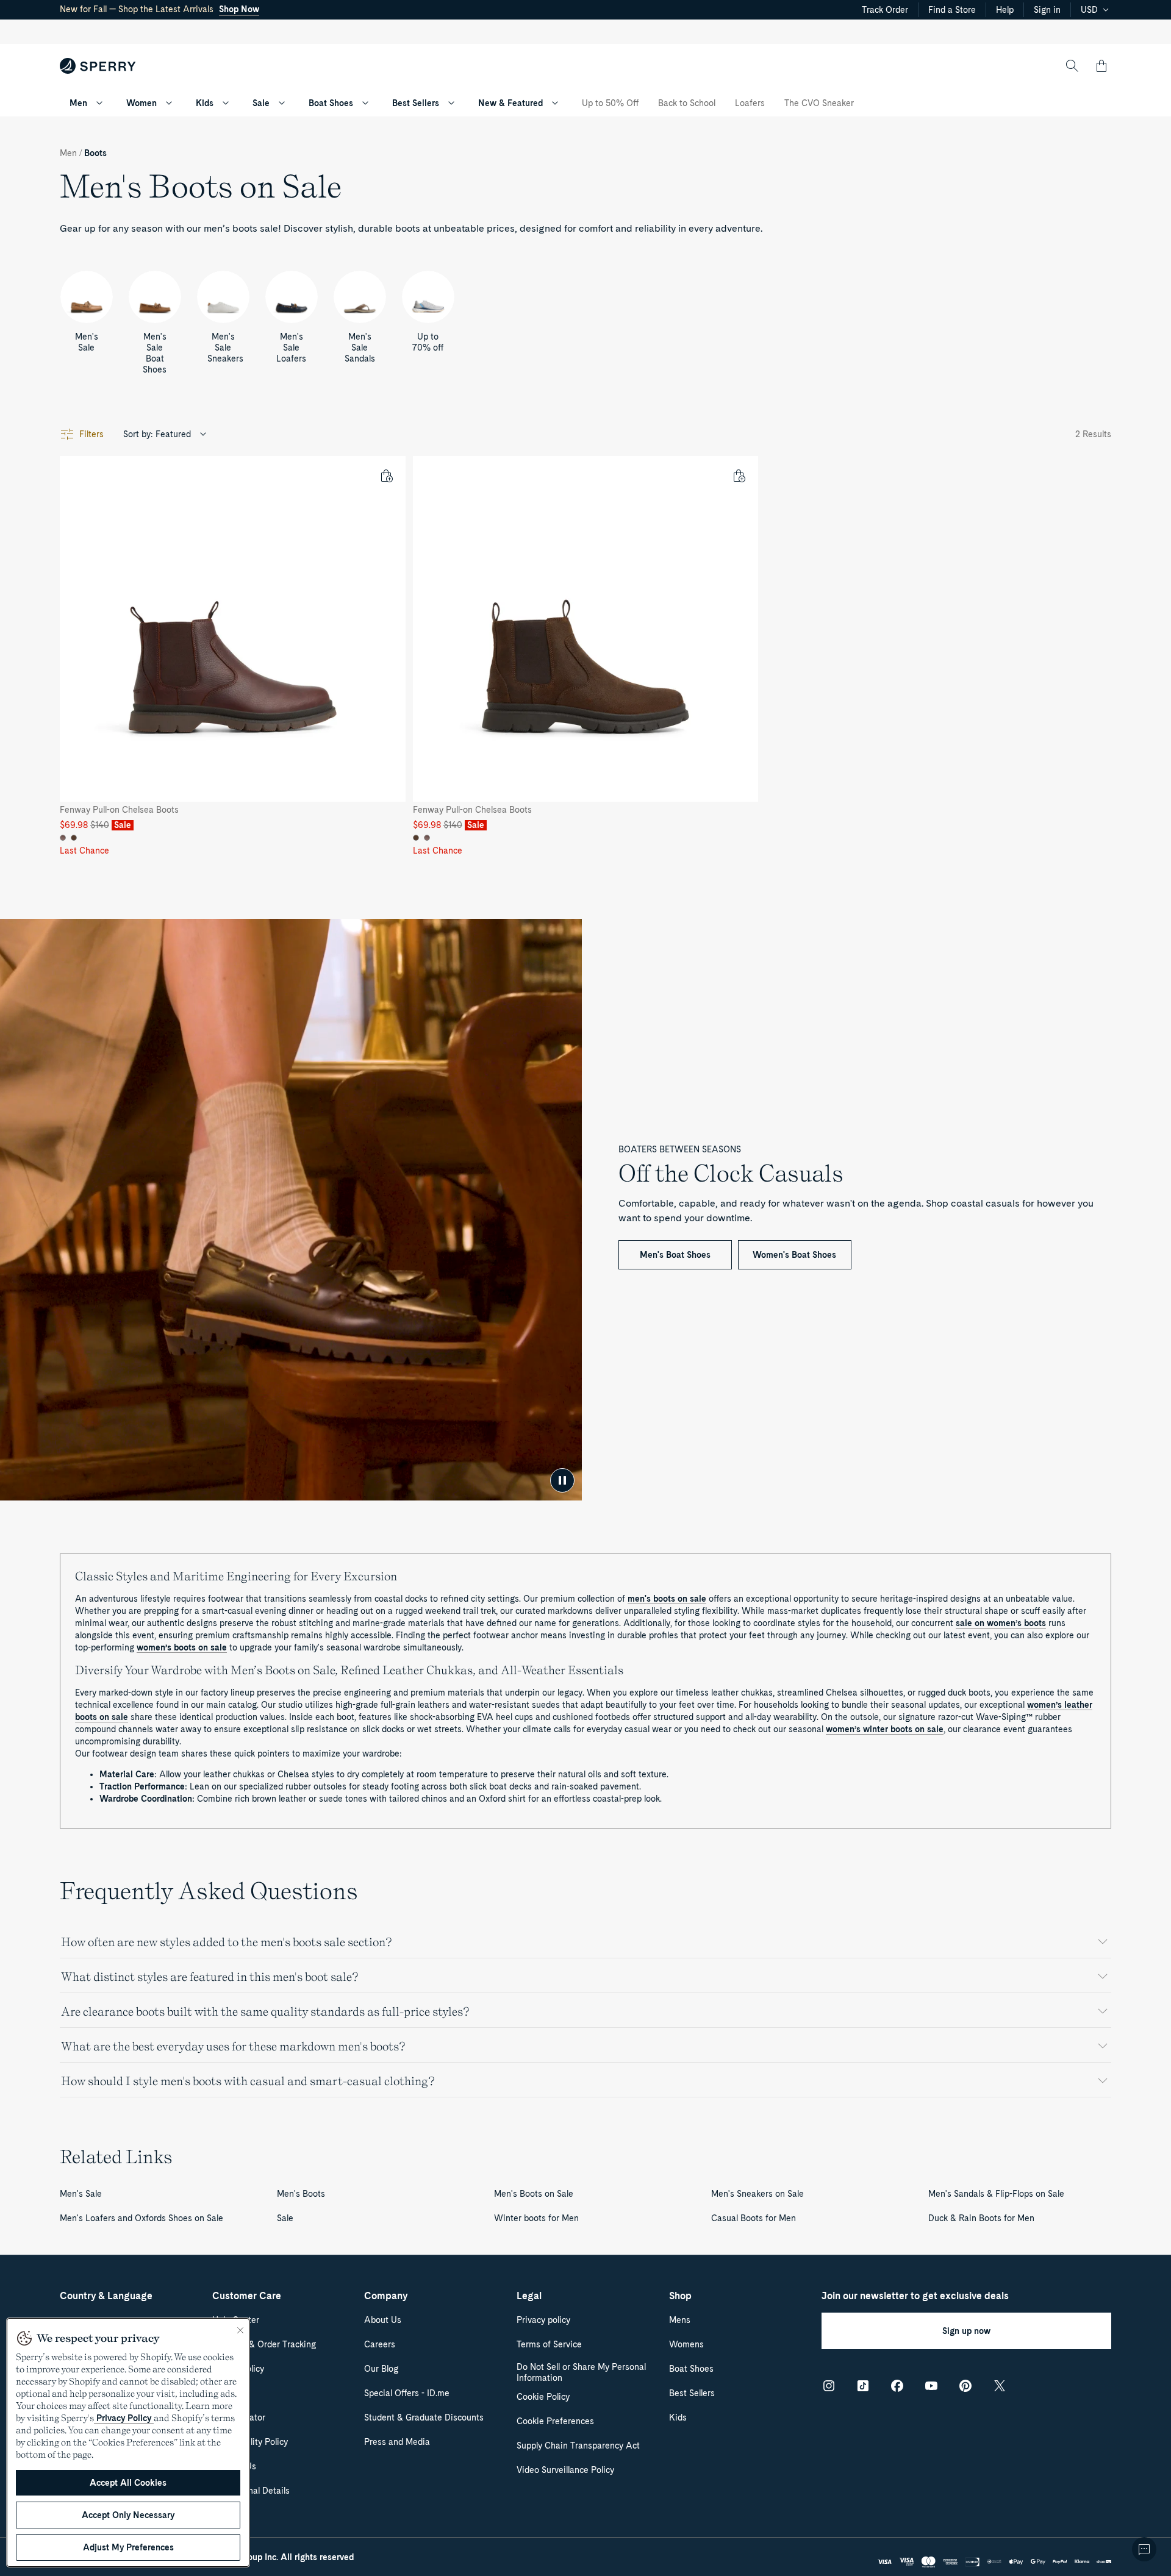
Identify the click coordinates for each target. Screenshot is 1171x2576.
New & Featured (510, 103)
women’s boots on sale (182, 1647)
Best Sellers (416, 103)
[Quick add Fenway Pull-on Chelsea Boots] (386, 476)
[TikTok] (863, 2386)
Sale (261, 103)
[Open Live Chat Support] (1144, 2549)
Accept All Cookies (128, 2483)
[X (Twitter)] (1000, 2386)
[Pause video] (562, 1480)
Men (78, 103)
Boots (95, 153)
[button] (1101, 66)
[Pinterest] (965, 2386)
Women (141, 103)
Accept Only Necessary (128, 2515)
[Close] (240, 2330)
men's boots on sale (667, 1599)
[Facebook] (897, 2386)
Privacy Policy (124, 2418)
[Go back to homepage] (98, 66)
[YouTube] (931, 2386)
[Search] (1072, 66)
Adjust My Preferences (128, 2547)
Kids (205, 103)
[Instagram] (829, 2386)
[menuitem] (99, 103)
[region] (128, 2442)
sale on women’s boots (1001, 1623)
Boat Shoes (331, 103)
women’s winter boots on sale (885, 1729)
